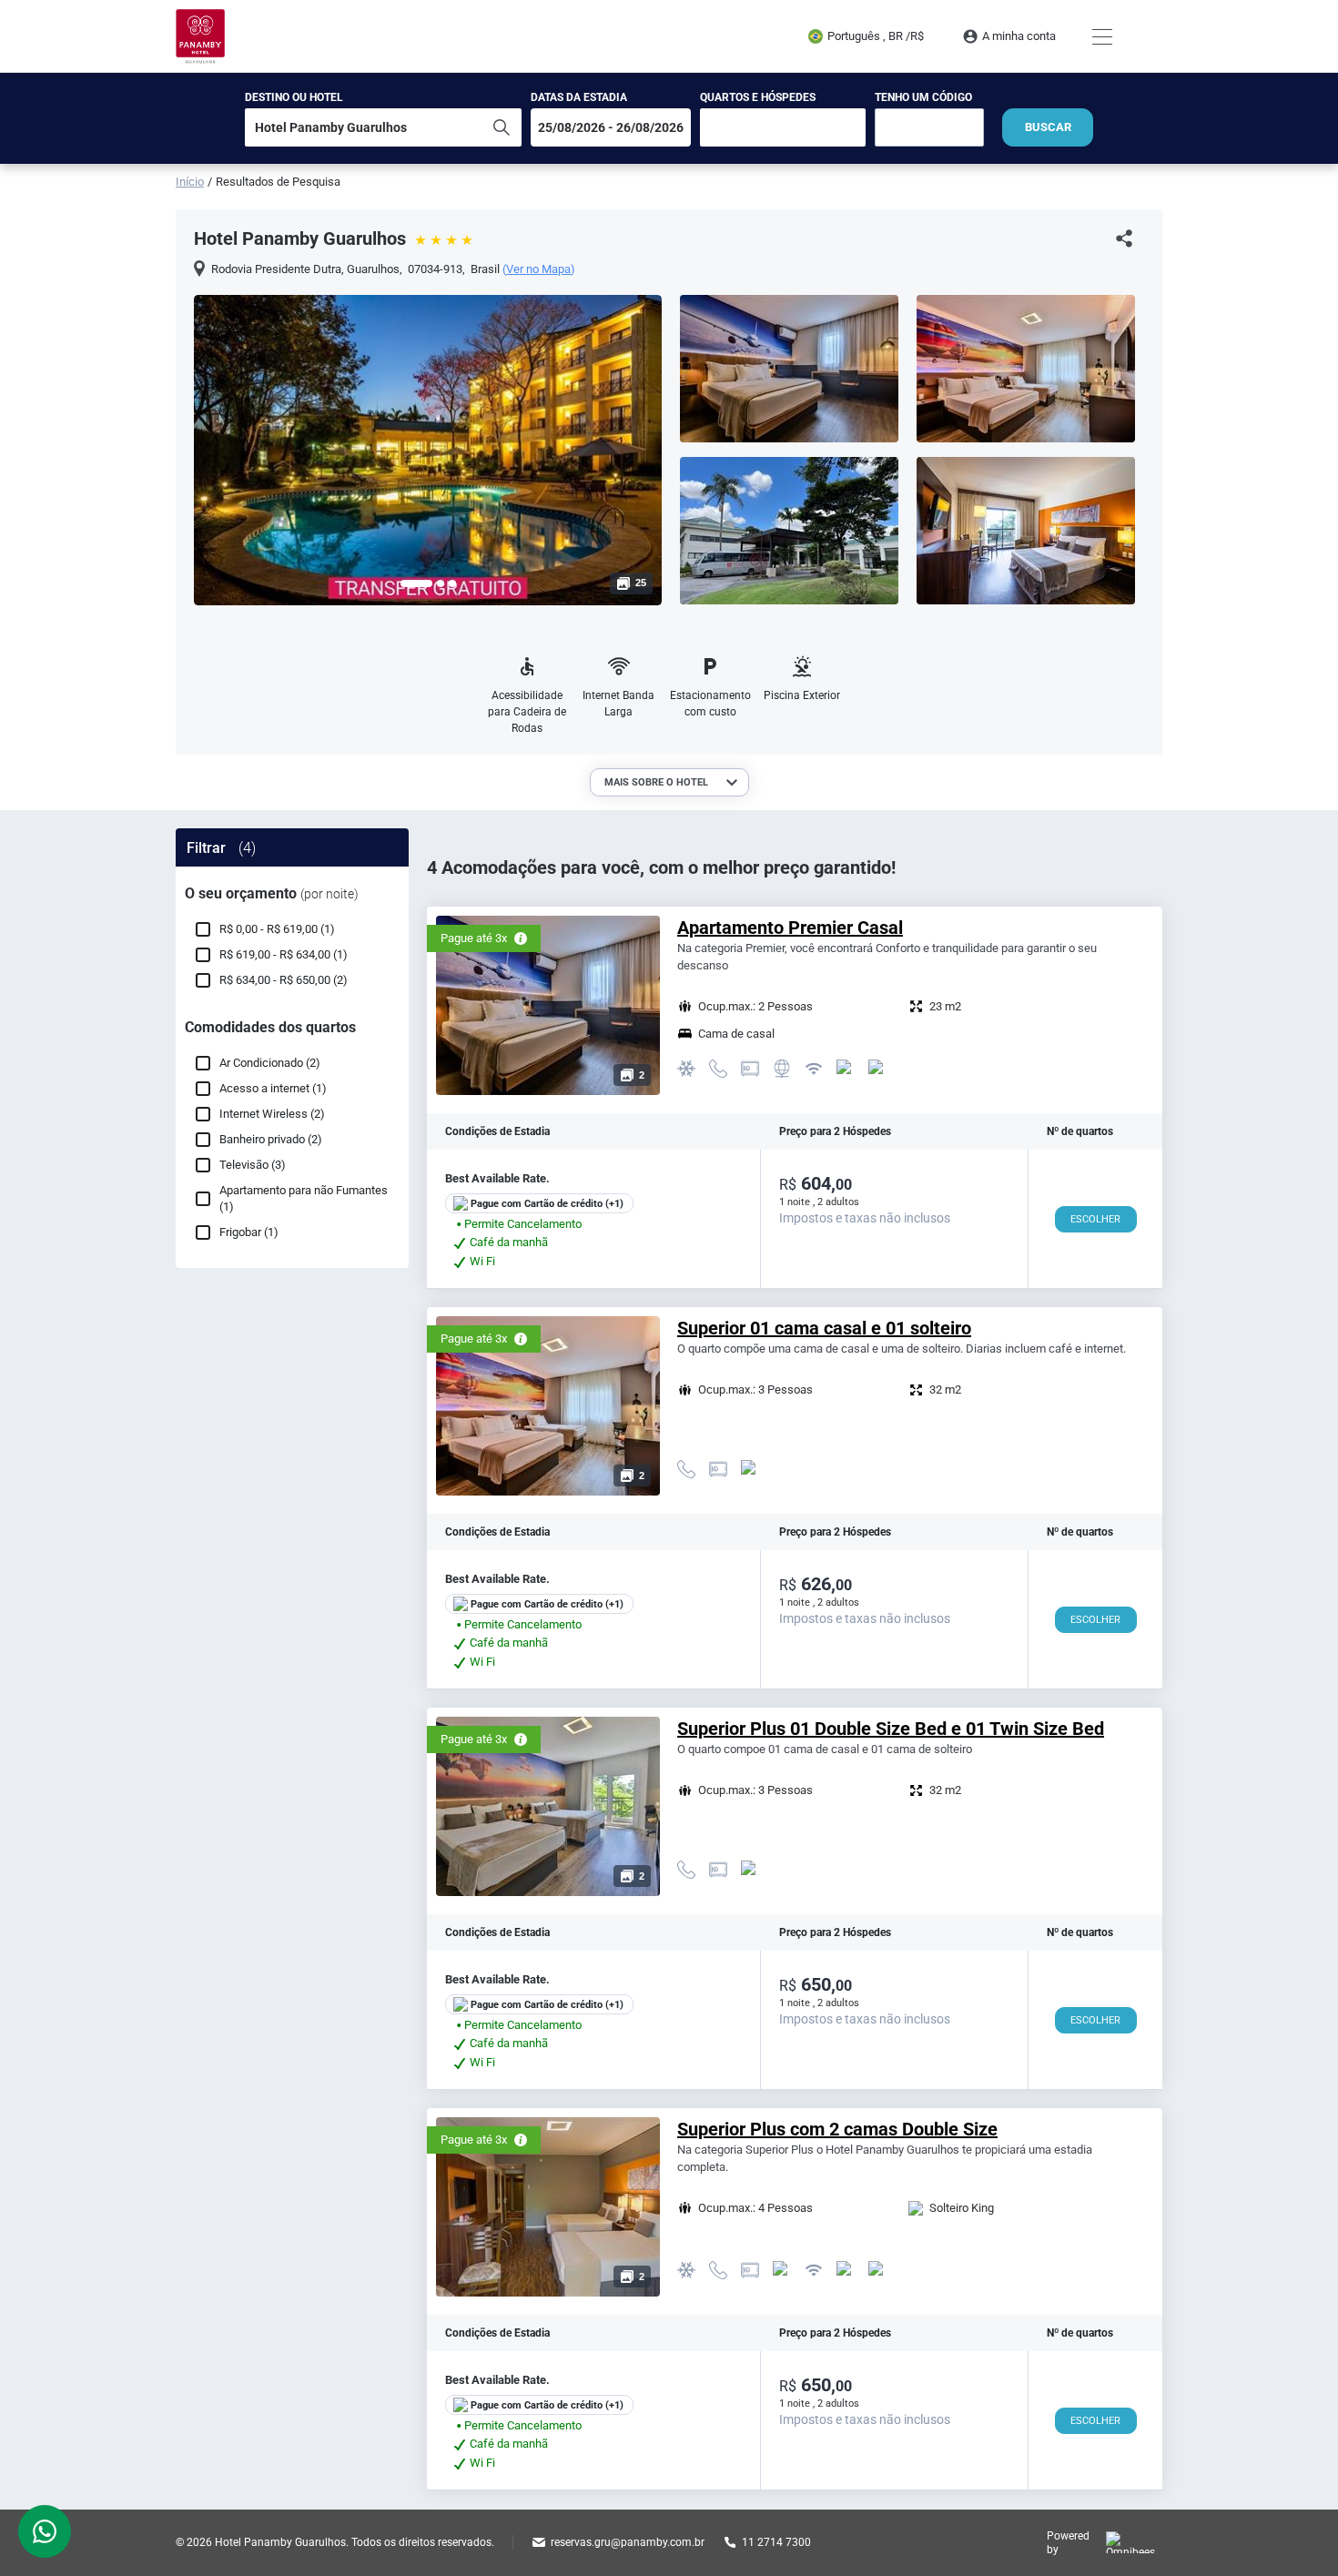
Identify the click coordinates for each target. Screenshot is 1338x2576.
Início (190, 182)
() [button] (539, 269)
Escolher (1095, 1219)
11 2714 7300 (776, 2542)
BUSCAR (1048, 127)
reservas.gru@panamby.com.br (628, 2542)
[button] (416, 583)
